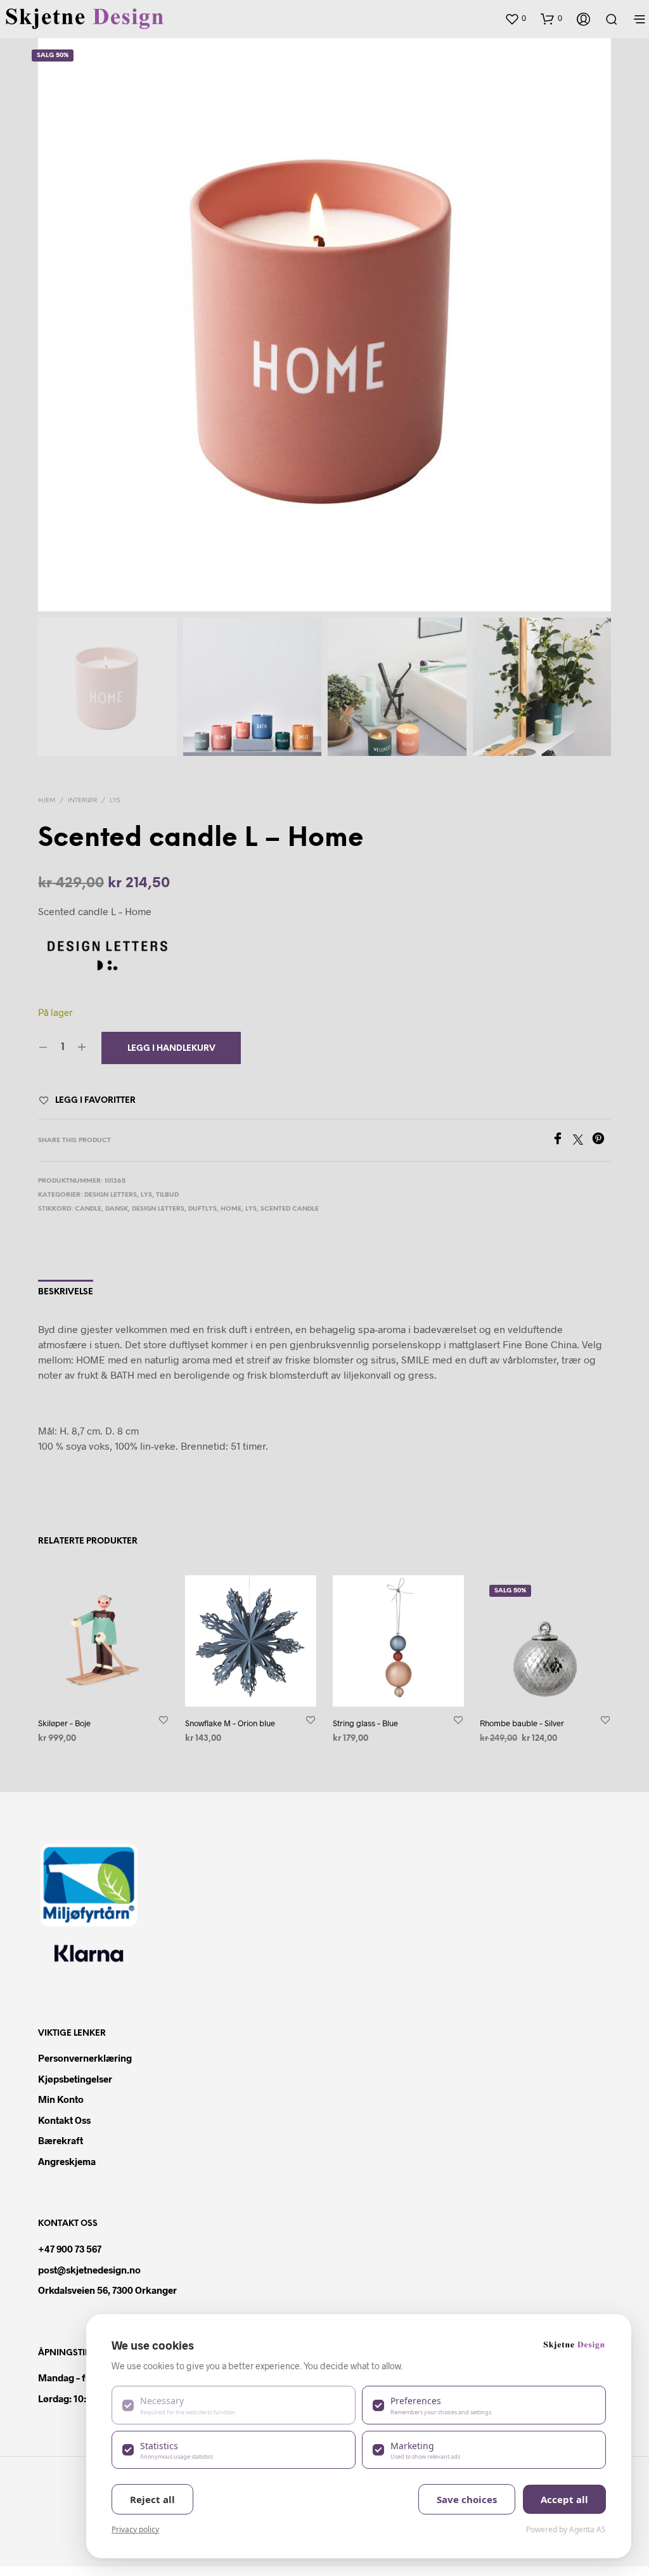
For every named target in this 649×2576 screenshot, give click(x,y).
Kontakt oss (64, 2120)
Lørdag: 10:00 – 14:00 (84, 2398)
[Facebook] (562, 1141)
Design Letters (111, 1195)
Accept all (564, 2499)
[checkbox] (234, 2405)
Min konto (61, 2099)
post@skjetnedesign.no (89, 2270)
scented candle (290, 1209)
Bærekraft (61, 2140)
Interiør (82, 801)
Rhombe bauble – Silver (522, 1723)
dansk (117, 1209)
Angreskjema (67, 2161)
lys (251, 1209)
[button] (515, 18)
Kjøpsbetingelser (75, 2079)
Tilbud (167, 1195)
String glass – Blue (365, 1723)
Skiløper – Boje (64, 1723)
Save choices (467, 2499)
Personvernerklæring (85, 2058)
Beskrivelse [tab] (66, 1292)
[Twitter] (582, 1141)
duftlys (202, 1209)
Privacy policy (135, 2529)
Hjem (47, 801)
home (231, 1209)
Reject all (152, 2499)
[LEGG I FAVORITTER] (164, 1720)
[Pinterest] (601, 1141)
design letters (158, 1209)
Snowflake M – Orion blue (230, 1723)
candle (88, 1209)
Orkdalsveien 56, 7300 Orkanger (107, 2290)
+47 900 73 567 (70, 2249)
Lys (115, 801)
